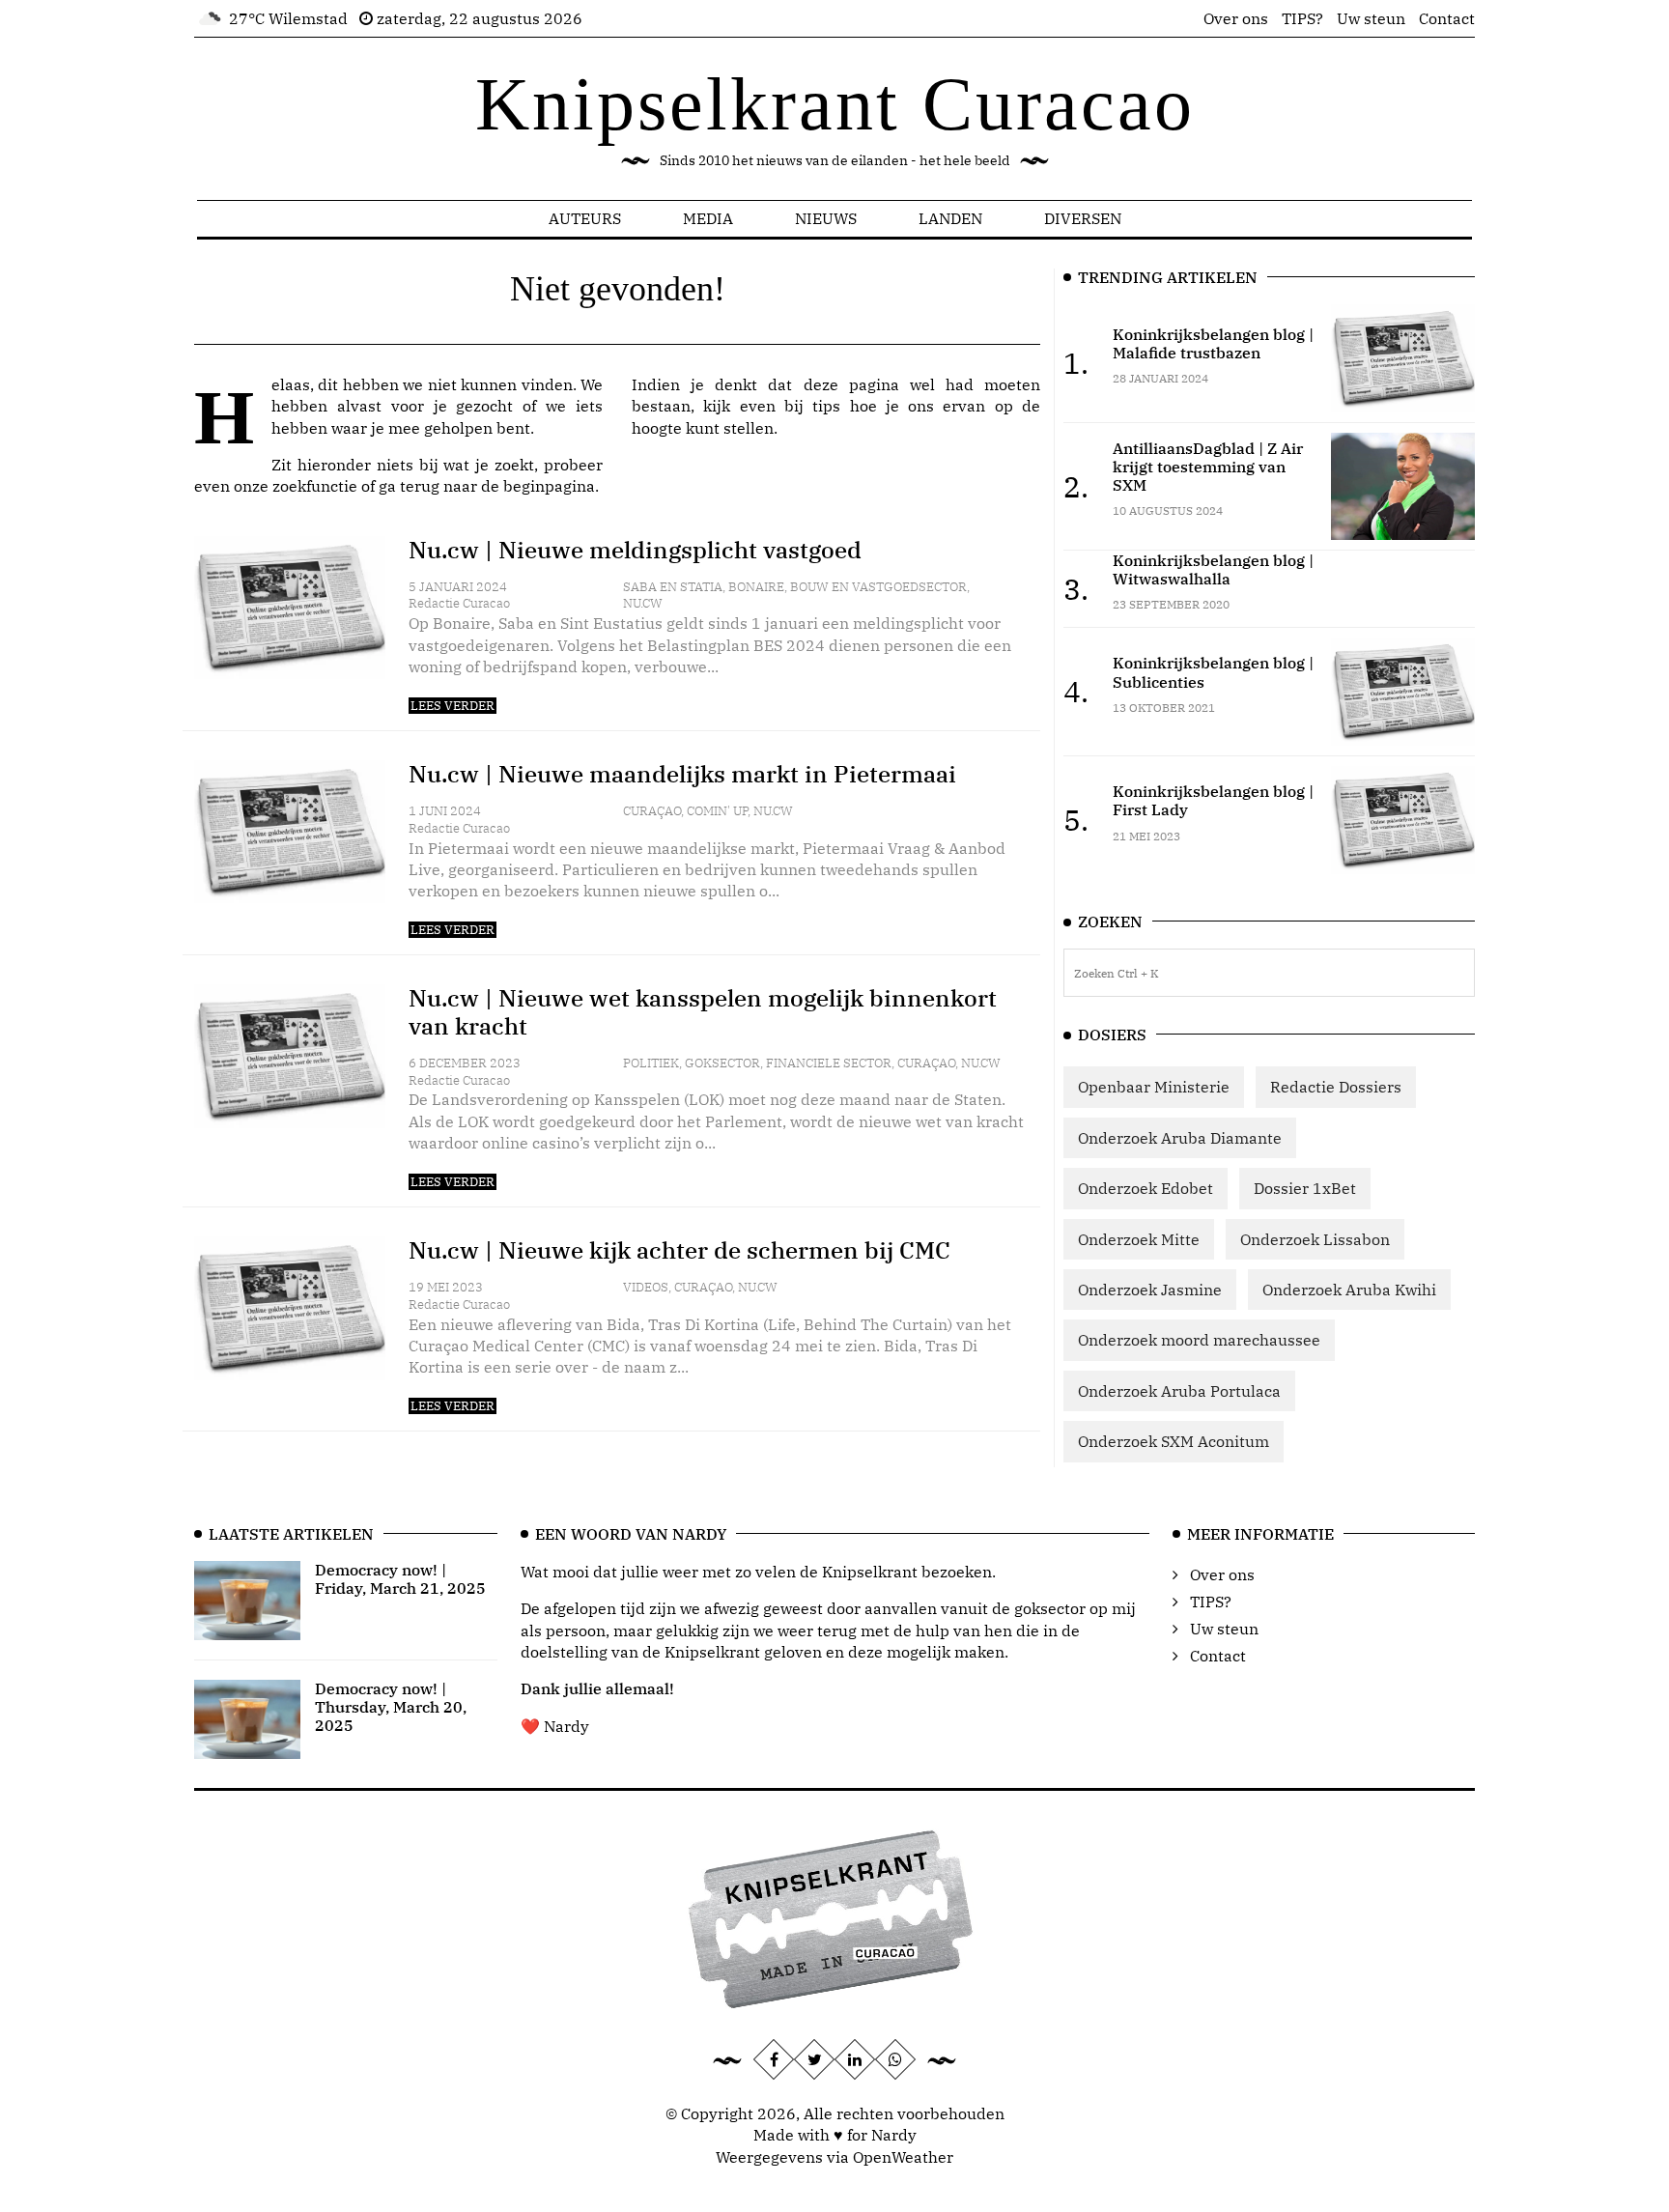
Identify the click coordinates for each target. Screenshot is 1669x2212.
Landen (950, 218)
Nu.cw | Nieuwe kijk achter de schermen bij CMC (679, 1250)
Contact (1447, 18)
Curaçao (652, 811)
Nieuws (826, 218)
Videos (646, 1287)
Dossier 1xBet (1305, 1188)
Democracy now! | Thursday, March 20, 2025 (391, 1707)
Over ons (1236, 18)
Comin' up (717, 811)
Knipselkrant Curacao (835, 104)
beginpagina (549, 486)
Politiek (651, 1063)
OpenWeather (903, 2157)
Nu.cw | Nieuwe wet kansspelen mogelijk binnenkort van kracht (703, 1012)
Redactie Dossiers (1336, 1087)
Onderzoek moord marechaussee (1199, 1340)
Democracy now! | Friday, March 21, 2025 (400, 1579)
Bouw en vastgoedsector (878, 587)
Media (708, 218)
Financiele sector (829, 1063)
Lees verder (453, 706)
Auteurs (585, 218)
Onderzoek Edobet (1146, 1188)
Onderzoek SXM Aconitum (1174, 1441)
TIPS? (1302, 18)
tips (826, 406)
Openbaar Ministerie (1154, 1087)
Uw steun (1371, 18)
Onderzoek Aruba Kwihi (1349, 1290)
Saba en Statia (673, 587)
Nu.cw (643, 603)
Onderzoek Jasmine (1150, 1290)
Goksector (722, 1063)
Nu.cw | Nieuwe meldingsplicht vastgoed (635, 550)
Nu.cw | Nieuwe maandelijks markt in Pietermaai (682, 774)
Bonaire (756, 587)
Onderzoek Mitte (1139, 1239)
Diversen (1083, 218)
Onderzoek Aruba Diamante (1180, 1138)
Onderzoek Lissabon (1315, 1239)
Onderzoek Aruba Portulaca (1179, 1391)
